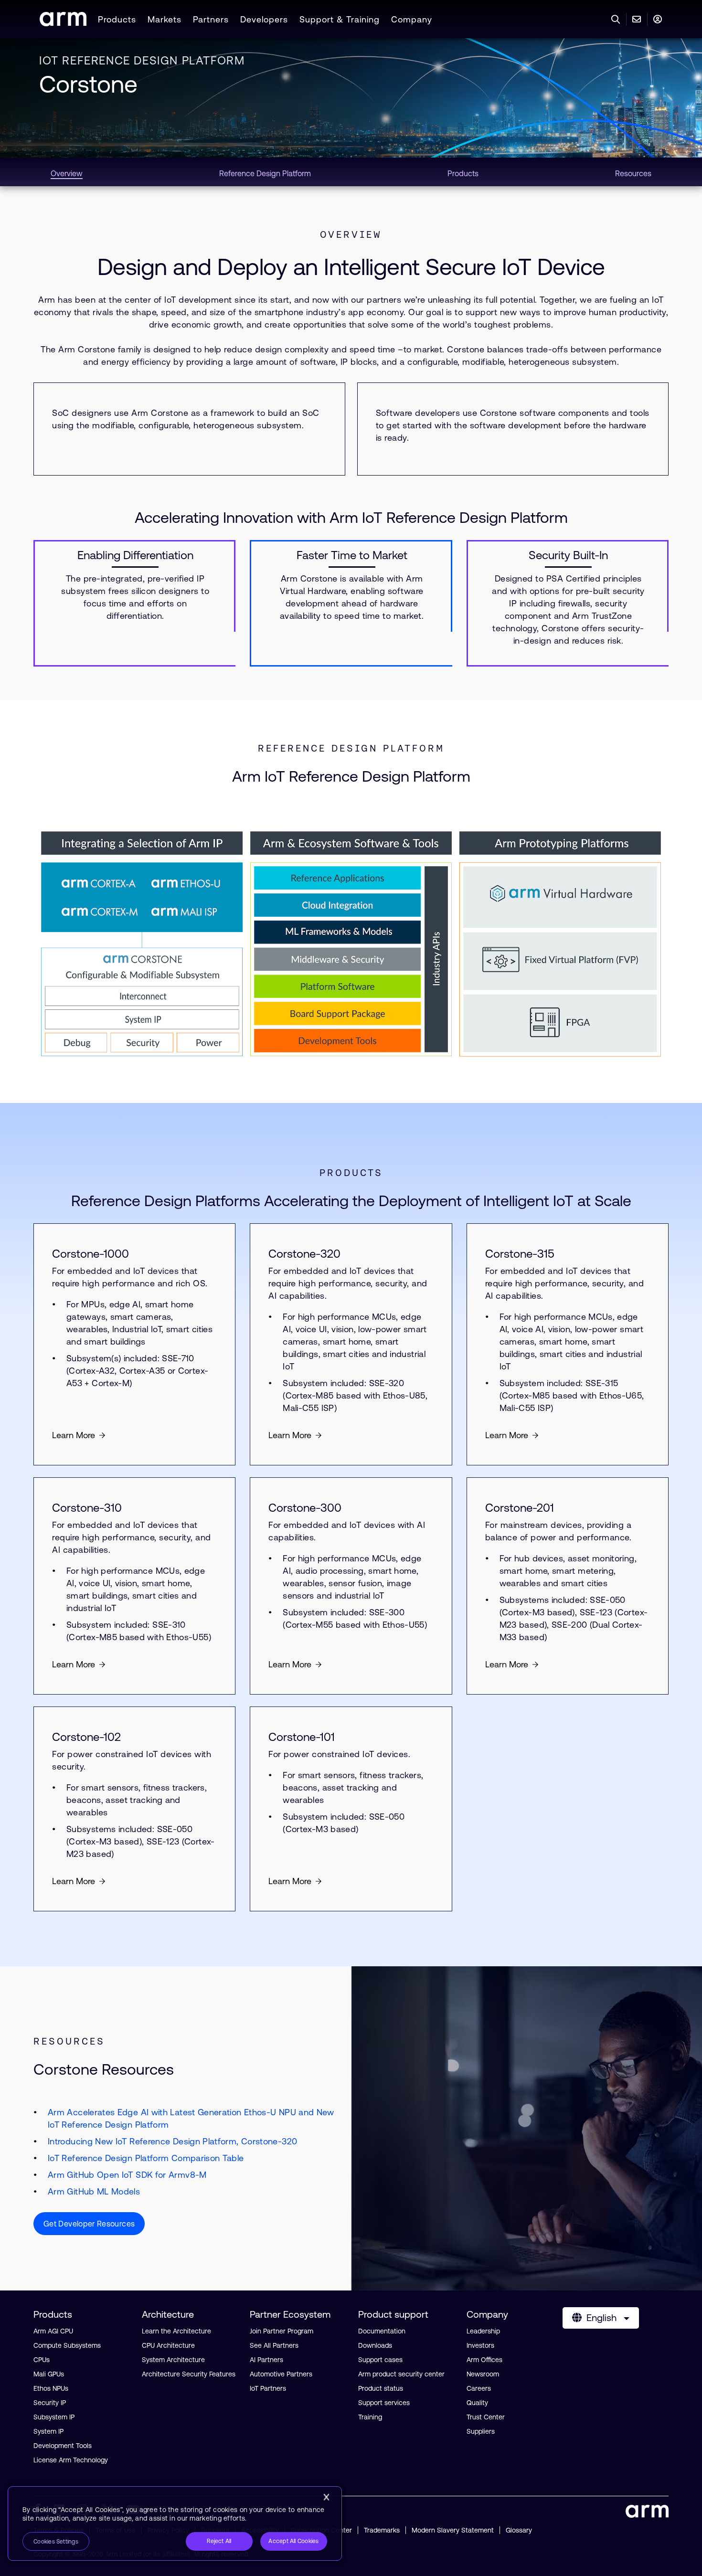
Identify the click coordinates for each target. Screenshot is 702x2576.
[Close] (326, 2497)
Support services (384, 2403)
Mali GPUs (49, 2374)
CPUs (42, 2360)
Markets (165, 19)
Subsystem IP (54, 2417)
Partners (211, 19)
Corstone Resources (104, 2069)
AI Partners (266, 2360)
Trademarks (382, 2530)
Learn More (74, 1435)
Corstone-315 (520, 1254)
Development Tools (63, 2446)
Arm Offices (484, 2360)
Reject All (219, 2541)
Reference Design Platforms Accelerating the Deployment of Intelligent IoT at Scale (351, 1201)
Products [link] (463, 173)
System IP (48, 2431)
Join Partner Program (282, 2331)
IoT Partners (268, 2388)
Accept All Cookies (293, 2541)
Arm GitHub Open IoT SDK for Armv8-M (127, 2175)
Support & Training (340, 19)
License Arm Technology (71, 2460)
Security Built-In (568, 555)
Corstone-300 (305, 1508)
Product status (381, 2388)
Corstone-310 (87, 1508)
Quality (477, 2403)
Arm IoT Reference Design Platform (351, 776)
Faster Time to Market (352, 555)
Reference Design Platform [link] (265, 173)
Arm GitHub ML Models (94, 2191)
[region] (175, 2523)
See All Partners (274, 2345)
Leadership (483, 2331)
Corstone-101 (302, 1737)
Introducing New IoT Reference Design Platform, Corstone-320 (172, 2141)
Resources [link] (633, 173)
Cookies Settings (56, 2542)
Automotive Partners (281, 2374)
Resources (69, 2041)
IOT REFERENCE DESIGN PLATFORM (142, 60)
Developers (264, 19)
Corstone (88, 84)
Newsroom (483, 2374)
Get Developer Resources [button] (89, 2224)
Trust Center (486, 2417)
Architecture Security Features (189, 2374)
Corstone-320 (304, 1254)
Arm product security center (401, 2374)
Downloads (375, 2345)
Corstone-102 (86, 1737)
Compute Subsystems (67, 2345)
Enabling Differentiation (135, 555)
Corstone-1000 (90, 1254)
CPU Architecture (168, 2345)
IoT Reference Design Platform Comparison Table (146, 2158)
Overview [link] (67, 173)
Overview (351, 234)
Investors (480, 2345)
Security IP (50, 2403)
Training (370, 2417)
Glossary (519, 2530)
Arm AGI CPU (53, 2331)
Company (412, 19)
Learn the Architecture (176, 2331)
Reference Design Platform (351, 748)
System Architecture (173, 2360)
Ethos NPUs (51, 2388)
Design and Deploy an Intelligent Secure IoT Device (351, 267)
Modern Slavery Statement (453, 2530)
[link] (63, 23)
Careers (479, 2388)
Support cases (380, 2360)
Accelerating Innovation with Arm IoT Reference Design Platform (351, 517)
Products (117, 19)
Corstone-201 (520, 1508)
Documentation (382, 2331)
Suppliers (481, 2431)
